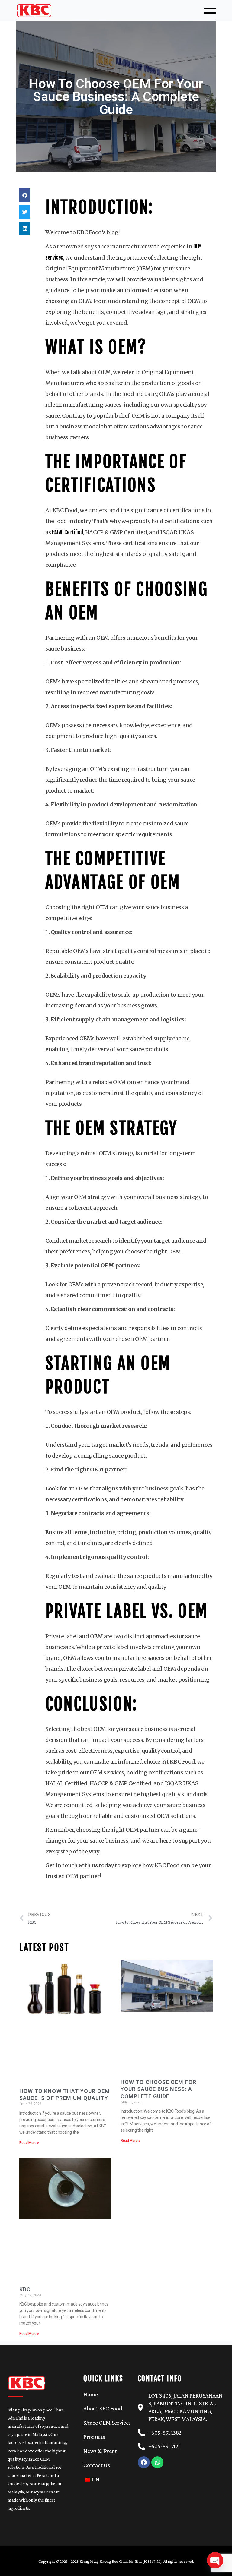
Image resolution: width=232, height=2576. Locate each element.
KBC (25, 2289)
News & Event (100, 2451)
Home (91, 2394)
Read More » (29, 2143)
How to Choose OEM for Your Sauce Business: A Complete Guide (158, 2089)
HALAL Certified (68, 532)
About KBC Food (103, 2408)
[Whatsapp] (157, 2462)
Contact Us (97, 2465)
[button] (25, 195)
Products (94, 2437)
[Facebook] (144, 2462)
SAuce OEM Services (107, 2423)
